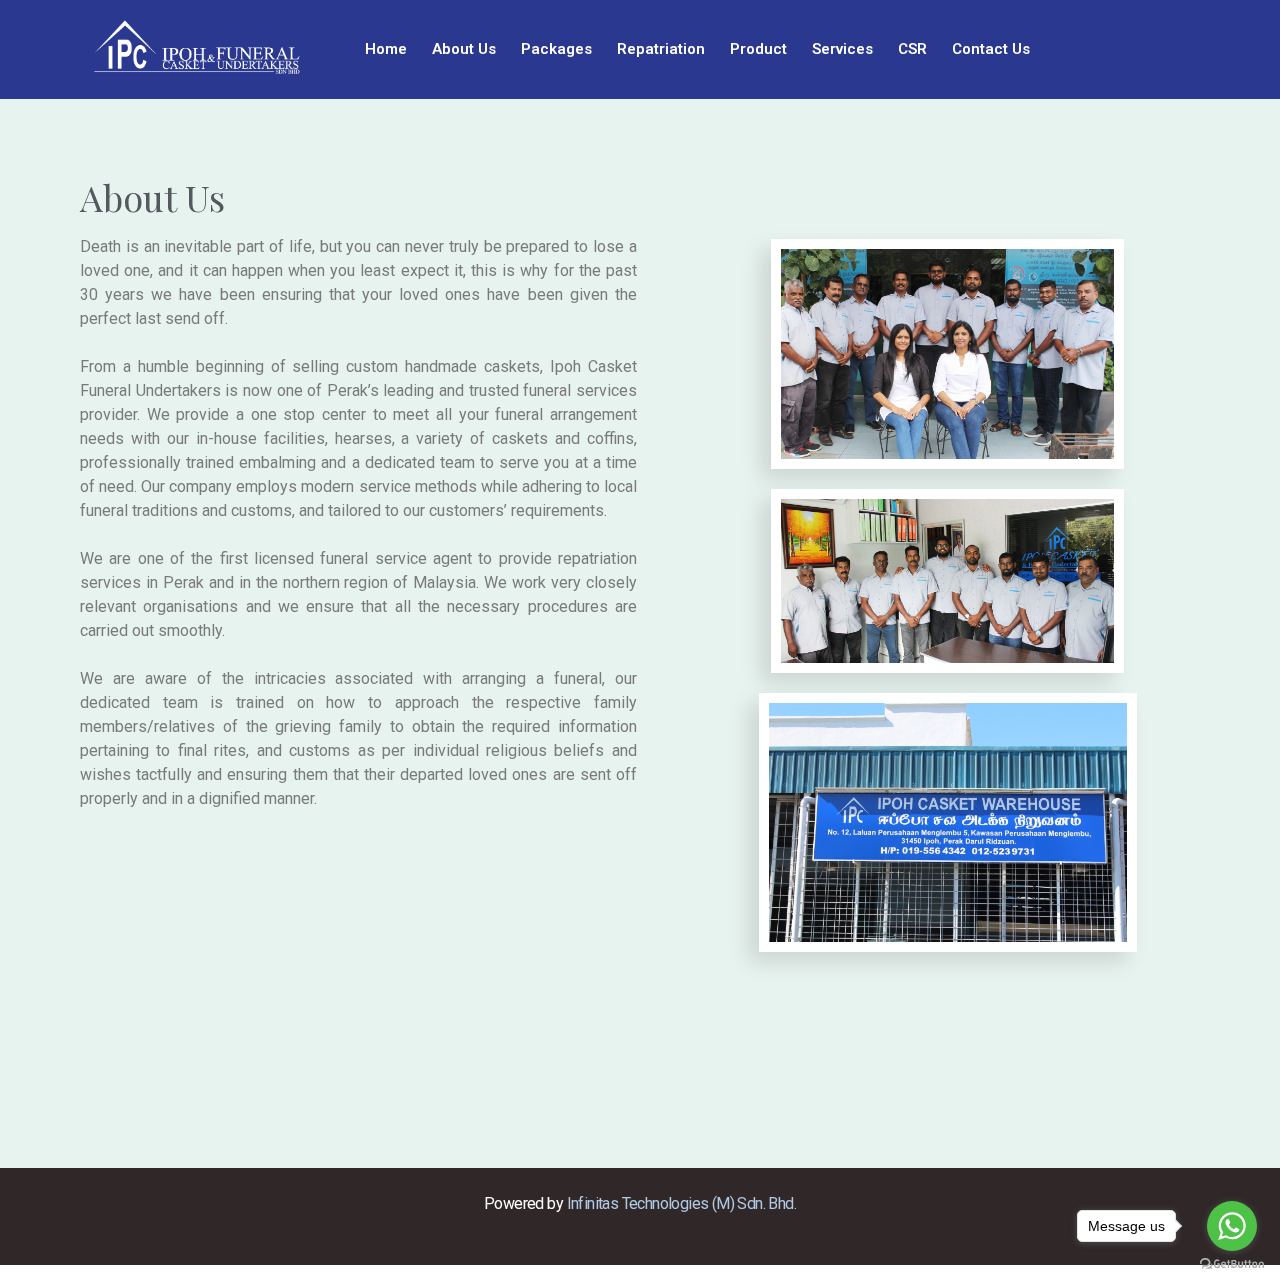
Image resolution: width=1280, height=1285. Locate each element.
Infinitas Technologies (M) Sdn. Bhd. (681, 1203)
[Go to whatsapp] (1232, 1226)
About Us (464, 49)
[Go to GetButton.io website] (1232, 1264)
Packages (556, 49)
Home (386, 49)
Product (758, 49)
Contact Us (991, 49)
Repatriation (661, 49)
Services (842, 49)
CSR (912, 49)
